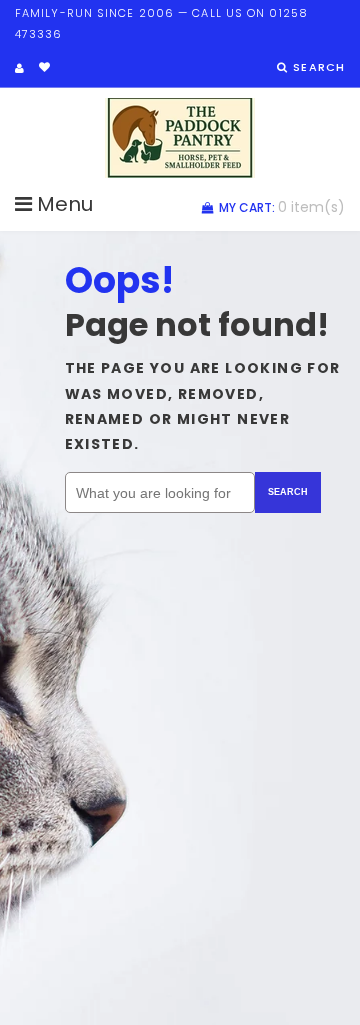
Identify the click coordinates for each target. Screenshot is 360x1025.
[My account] (19, 68)
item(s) (282, 207)
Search (288, 492)
